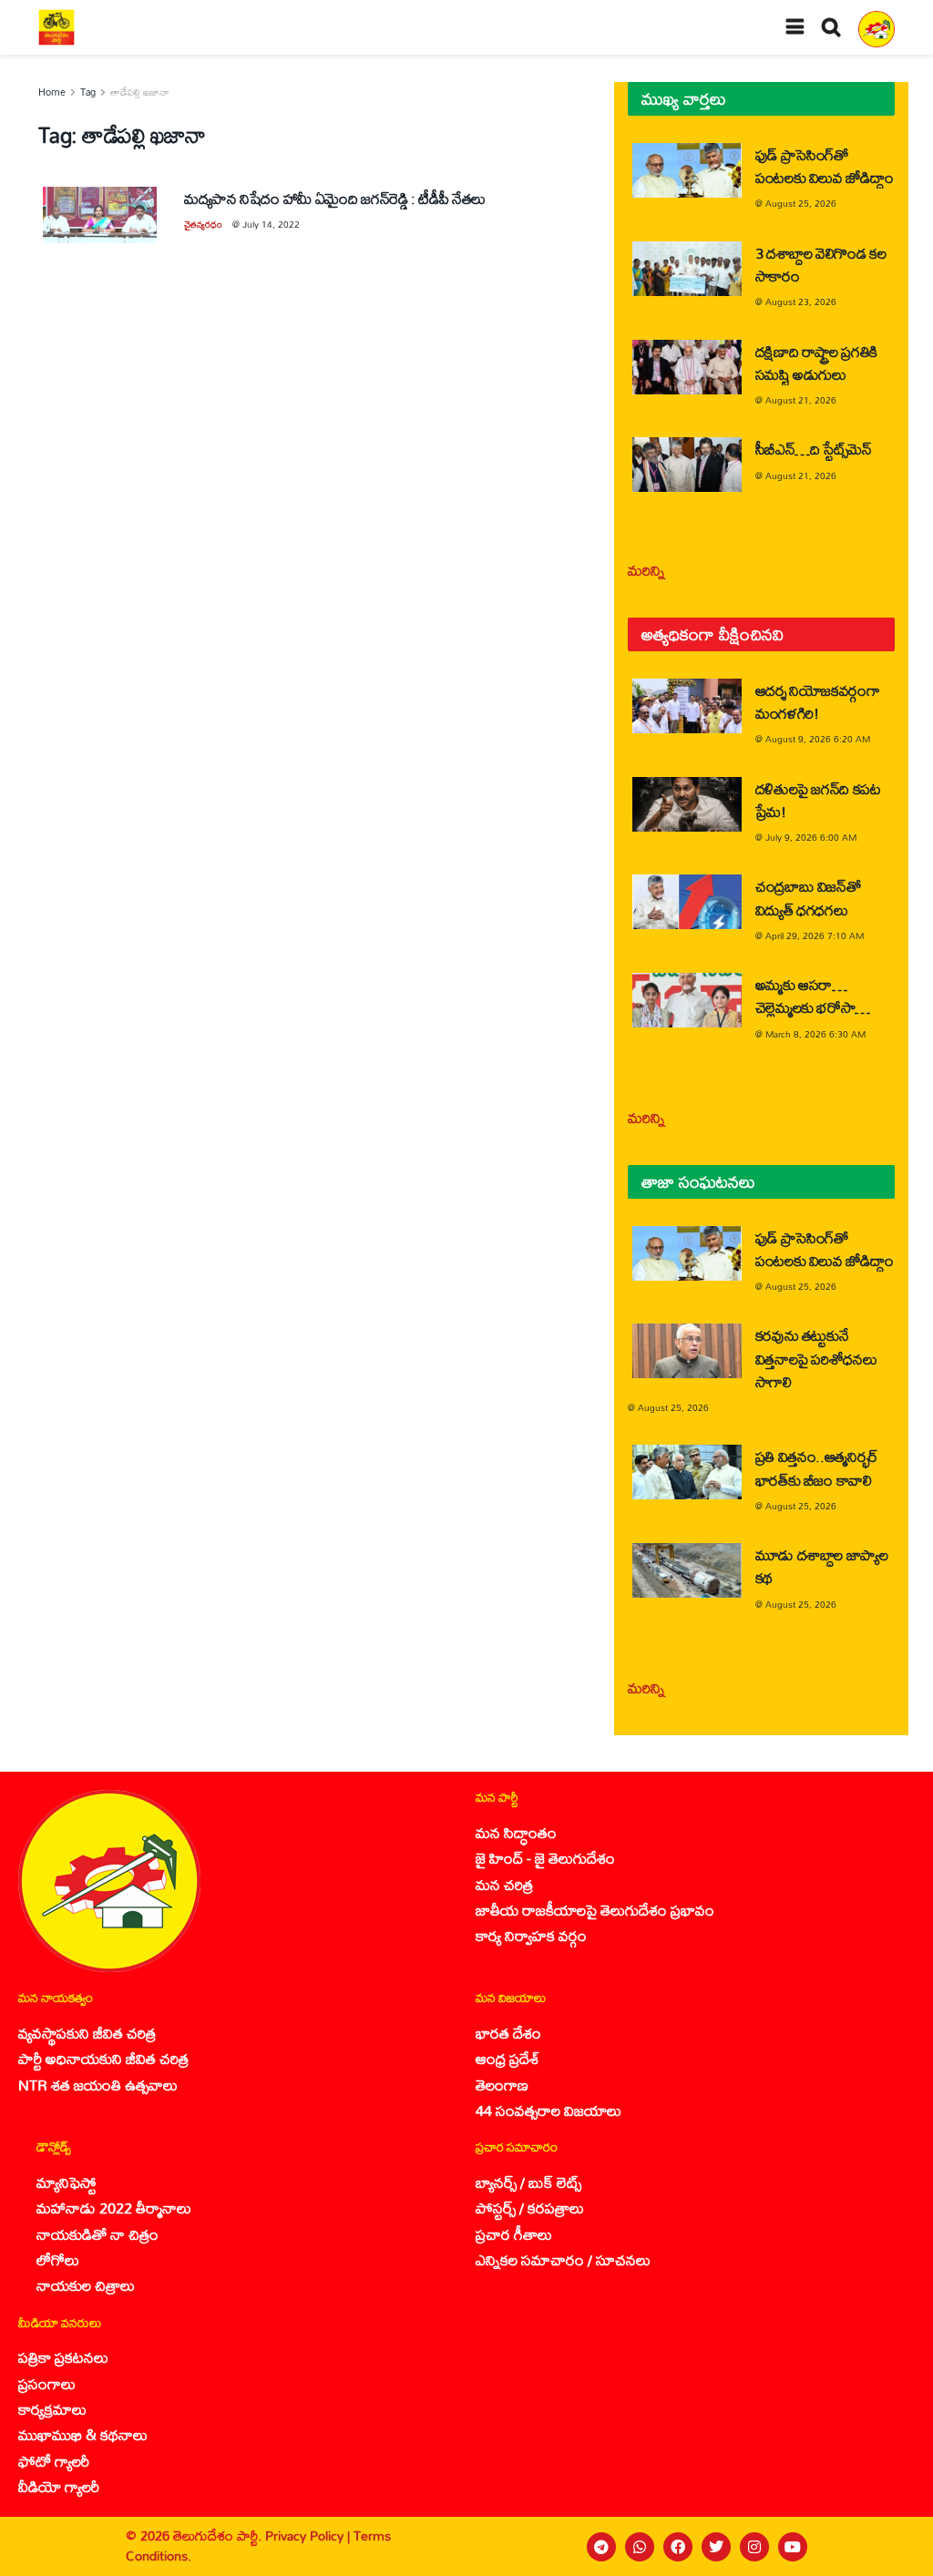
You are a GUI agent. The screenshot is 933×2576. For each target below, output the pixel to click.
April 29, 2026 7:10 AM (815, 935)
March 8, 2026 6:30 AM (815, 1034)
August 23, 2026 (801, 302)
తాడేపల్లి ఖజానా (140, 92)
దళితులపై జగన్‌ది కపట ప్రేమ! (818, 800)
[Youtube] (793, 2547)
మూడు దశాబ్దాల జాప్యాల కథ (822, 1566)
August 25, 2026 (801, 203)
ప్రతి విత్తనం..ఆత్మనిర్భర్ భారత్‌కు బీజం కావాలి (817, 1467)
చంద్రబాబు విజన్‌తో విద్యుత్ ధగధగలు (808, 897)
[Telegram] (601, 2547)
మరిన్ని (646, 570)
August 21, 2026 (801, 400)
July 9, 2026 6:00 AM (811, 837)
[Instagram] (754, 2547)
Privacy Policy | (309, 2535)
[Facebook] (678, 2547)
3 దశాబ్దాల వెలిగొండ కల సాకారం (821, 264)
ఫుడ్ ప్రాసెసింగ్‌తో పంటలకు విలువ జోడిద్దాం (825, 166)
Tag (88, 92)
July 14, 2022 (271, 224)
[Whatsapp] (640, 2547)
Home (52, 92)
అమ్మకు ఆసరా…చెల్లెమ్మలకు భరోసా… (813, 996)
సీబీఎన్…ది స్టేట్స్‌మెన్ (814, 449)
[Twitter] (716, 2547)
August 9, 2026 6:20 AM (818, 739)
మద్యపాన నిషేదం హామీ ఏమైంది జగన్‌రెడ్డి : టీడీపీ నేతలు (335, 198)
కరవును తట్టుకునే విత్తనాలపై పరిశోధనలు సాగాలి (816, 1358)
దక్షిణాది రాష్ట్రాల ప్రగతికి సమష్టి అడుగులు (816, 363)
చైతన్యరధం (203, 224)
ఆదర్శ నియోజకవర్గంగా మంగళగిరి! (818, 701)
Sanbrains (895, 2546)
